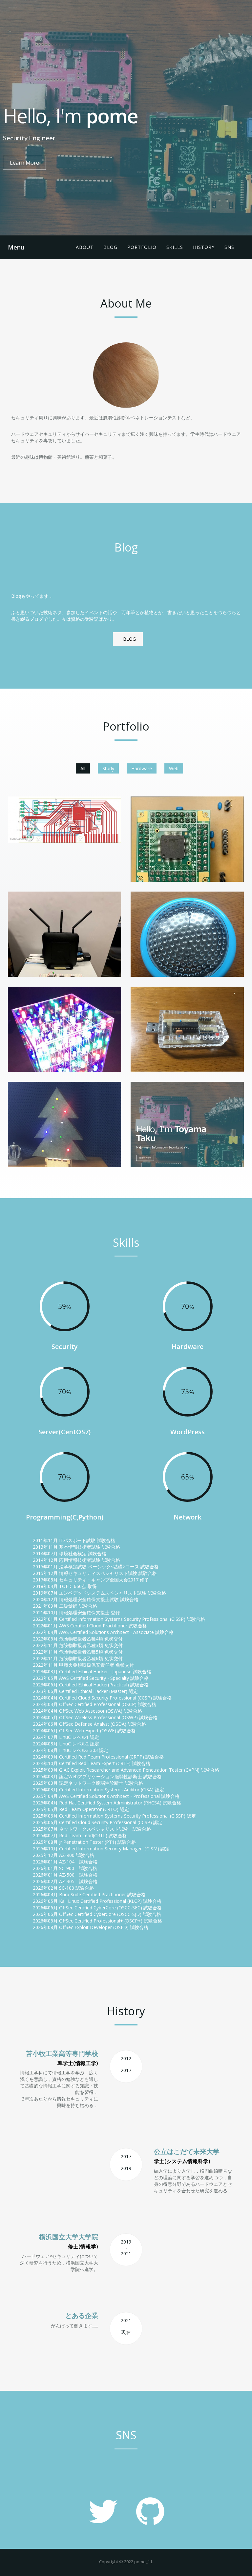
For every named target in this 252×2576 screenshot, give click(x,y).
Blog (110, 247)
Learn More (24, 163)
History (204, 247)
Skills (175, 247)
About (85, 247)
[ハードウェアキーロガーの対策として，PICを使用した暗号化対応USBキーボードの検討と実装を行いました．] (64, 820)
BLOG (129, 639)
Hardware (142, 768)
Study (108, 768)
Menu (16, 247)
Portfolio (142, 247)
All (83, 768)
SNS (229, 247)
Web (174, 768)
